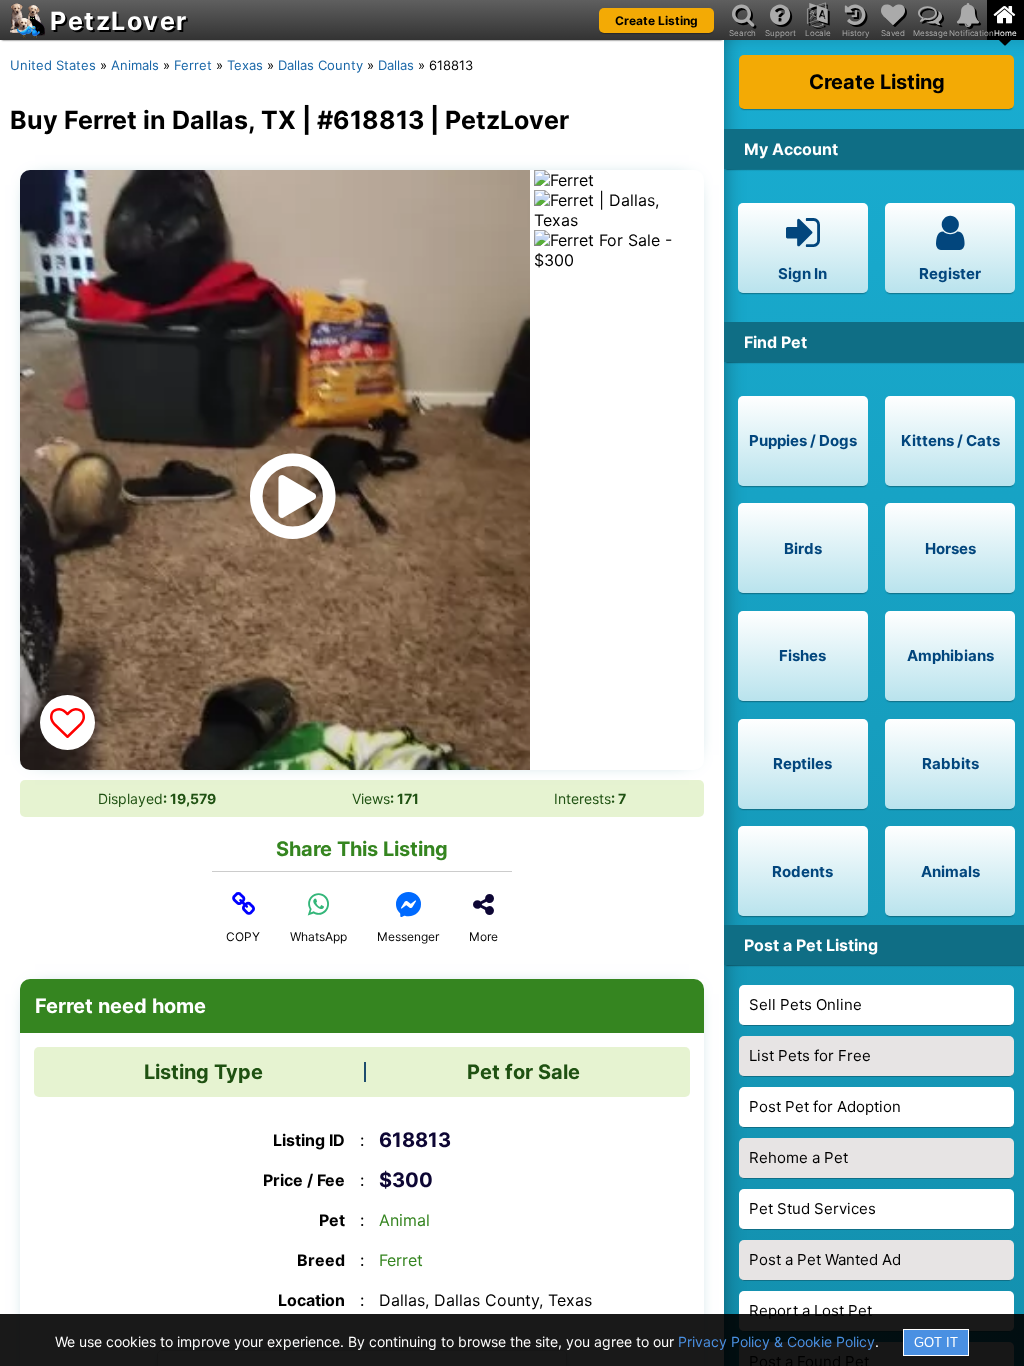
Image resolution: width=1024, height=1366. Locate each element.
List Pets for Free (810, 1055)
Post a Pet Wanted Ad (825, 1259)
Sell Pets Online (805, 1004)
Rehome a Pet (798, 1157)
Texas (245, 65)
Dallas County (320, 65)
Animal (404, 1220)
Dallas (396, 65)
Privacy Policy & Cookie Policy (776, 1341)
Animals (135, 65)
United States (53, 65)
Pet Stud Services (812, 1208)
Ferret (193, 65)
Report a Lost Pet (810, 1310)
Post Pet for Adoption (825, 1106)
